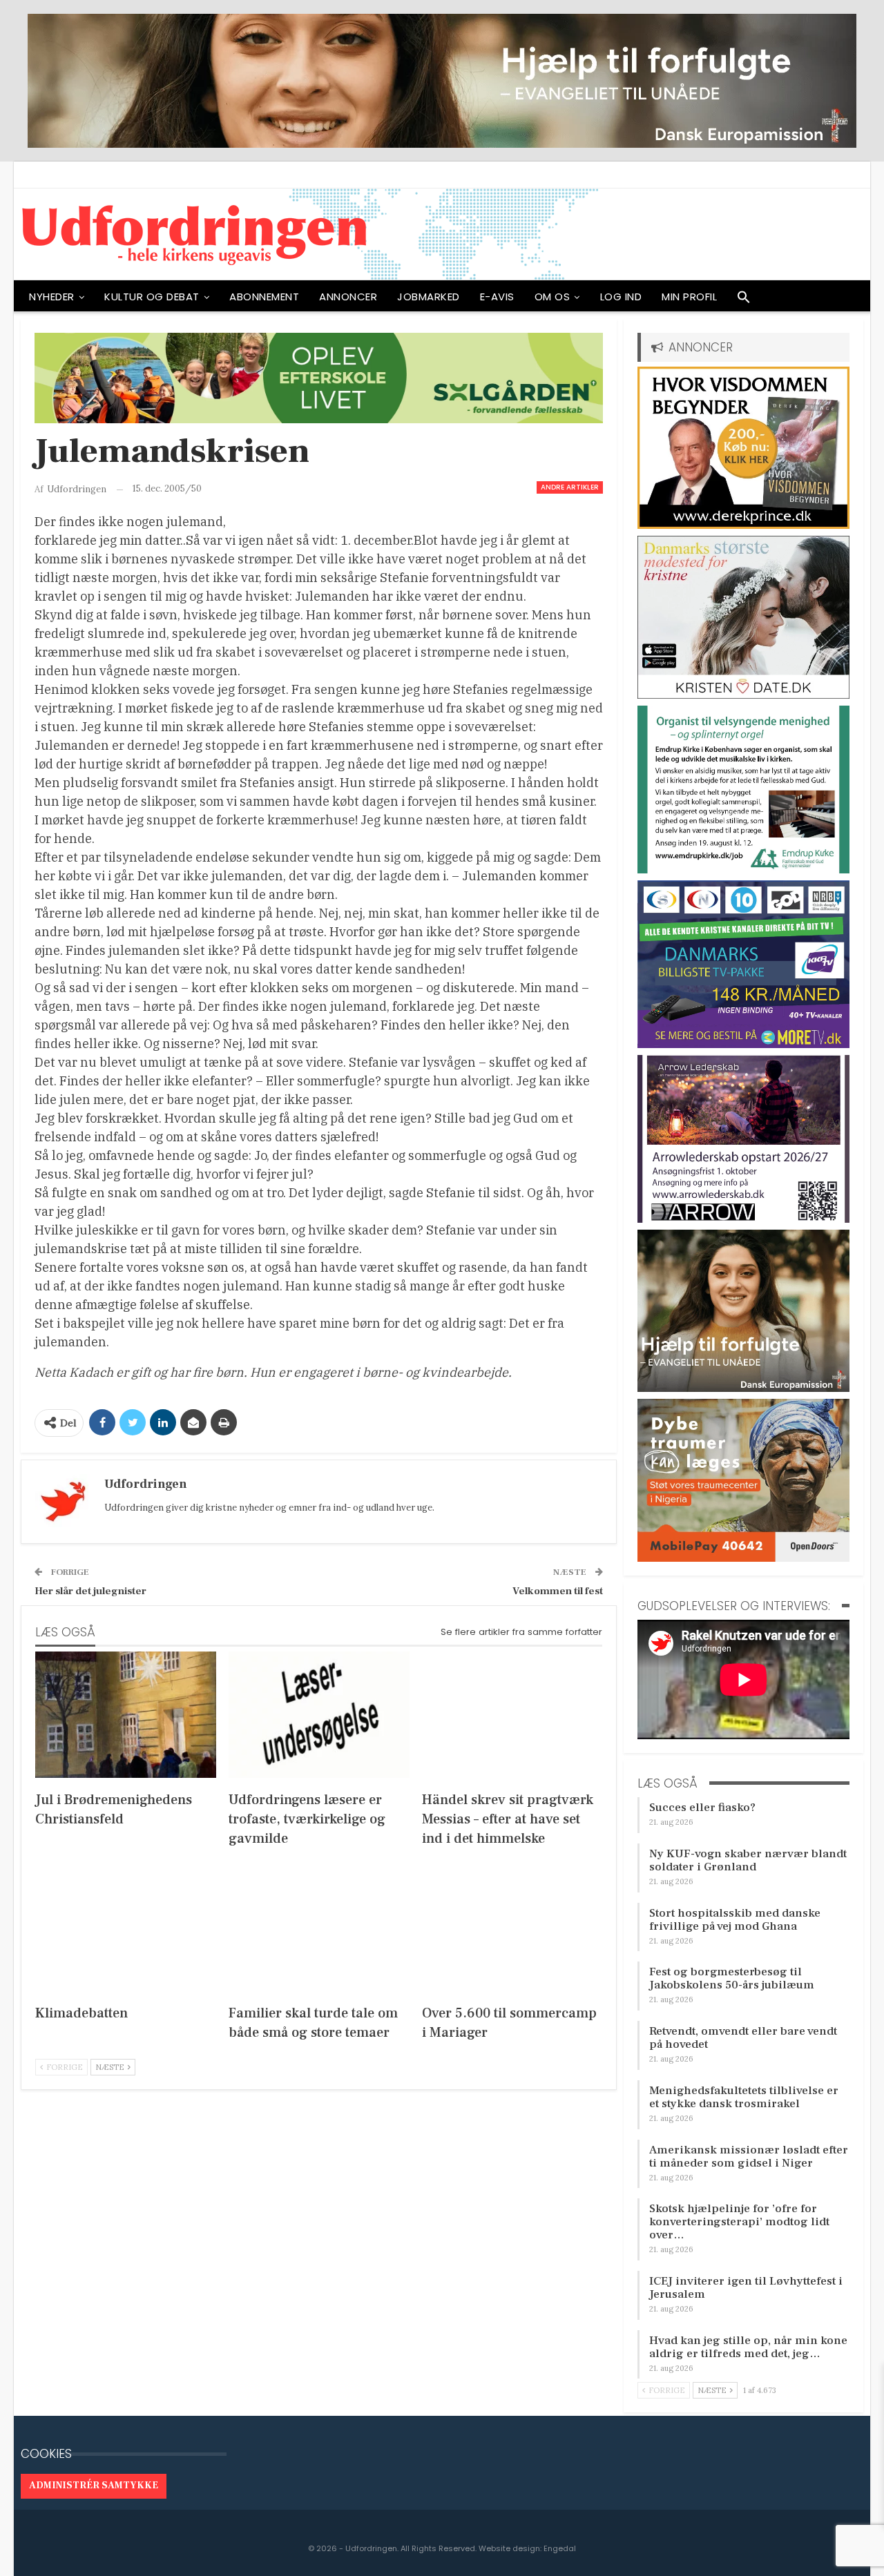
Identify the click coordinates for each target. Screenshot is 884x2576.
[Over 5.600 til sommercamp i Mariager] (512, 1928)
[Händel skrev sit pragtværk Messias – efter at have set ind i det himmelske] (512, 1715)
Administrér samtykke (94, 2486)
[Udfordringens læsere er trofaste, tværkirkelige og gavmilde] (319, 1715)
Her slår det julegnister (90, 1591)
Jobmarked (429, 297)
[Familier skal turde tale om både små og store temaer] (319, 1928)
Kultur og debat (152, 297)
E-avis (497, 297)
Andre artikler (570, 487)
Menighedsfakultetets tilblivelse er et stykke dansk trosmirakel (744, 2097)
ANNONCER (348, 297)
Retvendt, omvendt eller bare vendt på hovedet (743, 2038)
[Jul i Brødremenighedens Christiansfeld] (126, 1715)
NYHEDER (52, 297)
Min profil (689, 297)
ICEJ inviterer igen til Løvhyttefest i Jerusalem (746, 2288)
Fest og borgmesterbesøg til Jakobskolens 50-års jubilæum (732, 1978)
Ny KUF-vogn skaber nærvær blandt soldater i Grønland (748, 1860)
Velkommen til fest (558, 1591)
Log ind (621, 297)
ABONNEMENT (264, 297)
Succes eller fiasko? (702, 1808)
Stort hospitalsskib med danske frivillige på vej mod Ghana (735, 1920)
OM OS (552, 297)
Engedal (560, 2548)
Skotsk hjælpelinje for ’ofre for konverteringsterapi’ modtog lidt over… (739, 2222)
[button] (744, 300)
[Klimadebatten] (126, 1928)
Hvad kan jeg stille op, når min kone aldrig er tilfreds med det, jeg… (748, 2347)
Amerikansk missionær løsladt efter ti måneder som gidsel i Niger (749, 2157)
